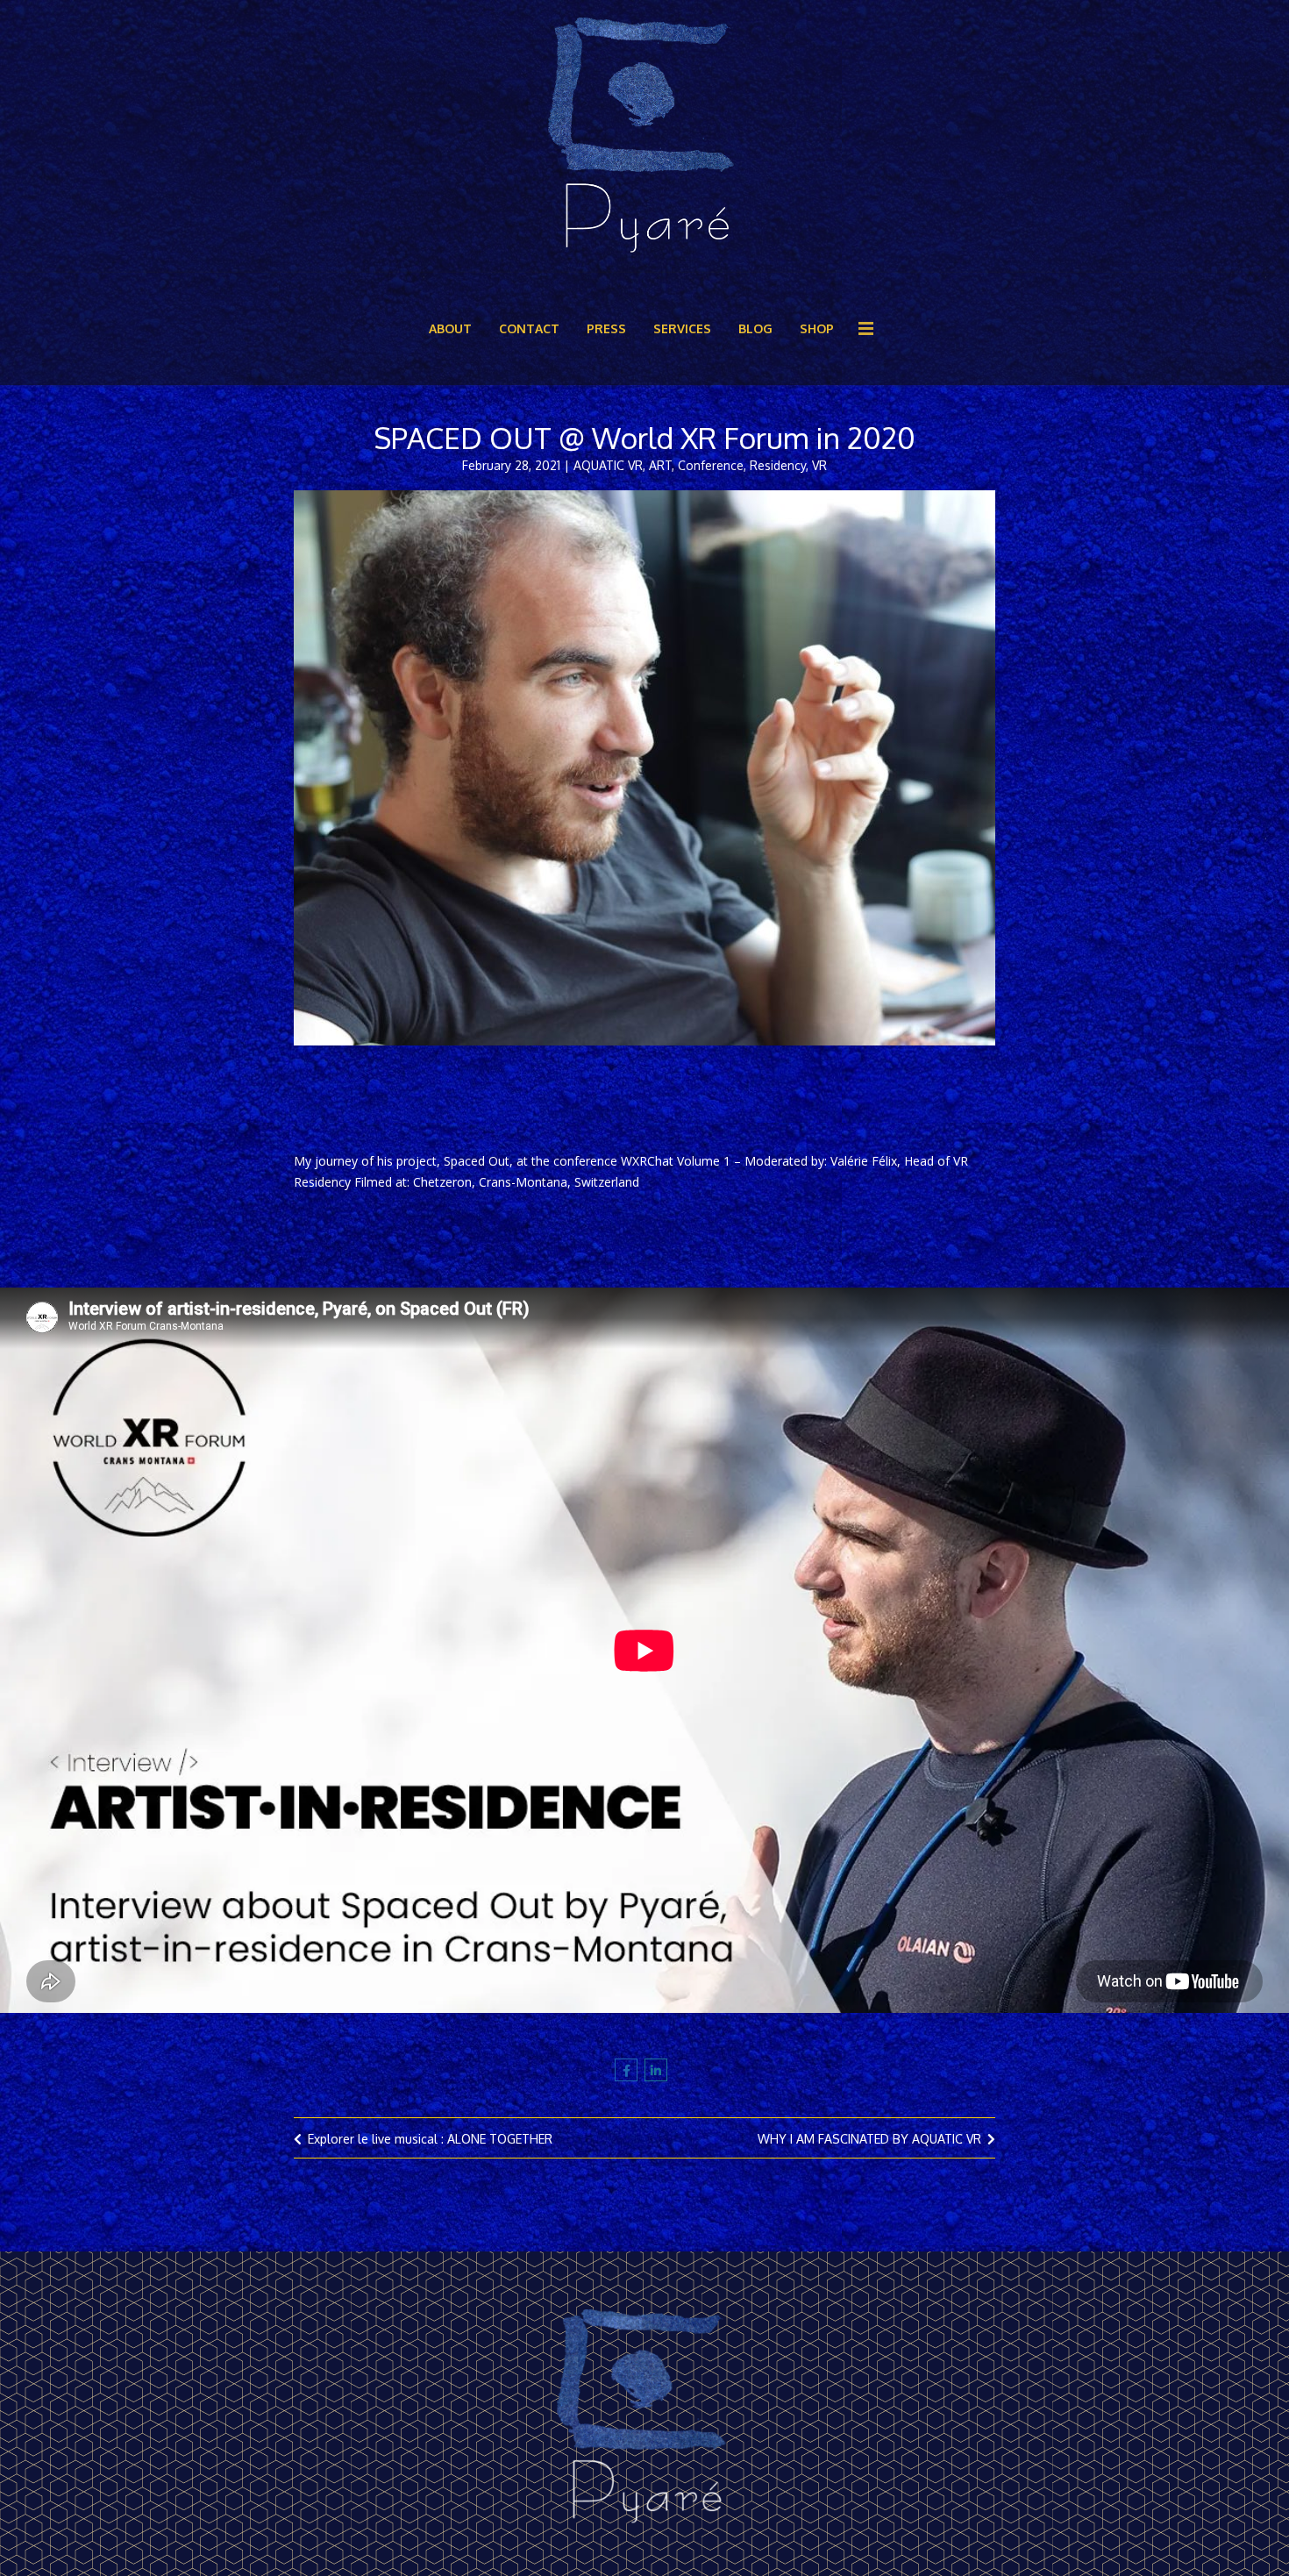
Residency (778, 465)
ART (660, 465)
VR (819, 465)
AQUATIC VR (608, 465)
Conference (711, 465)
